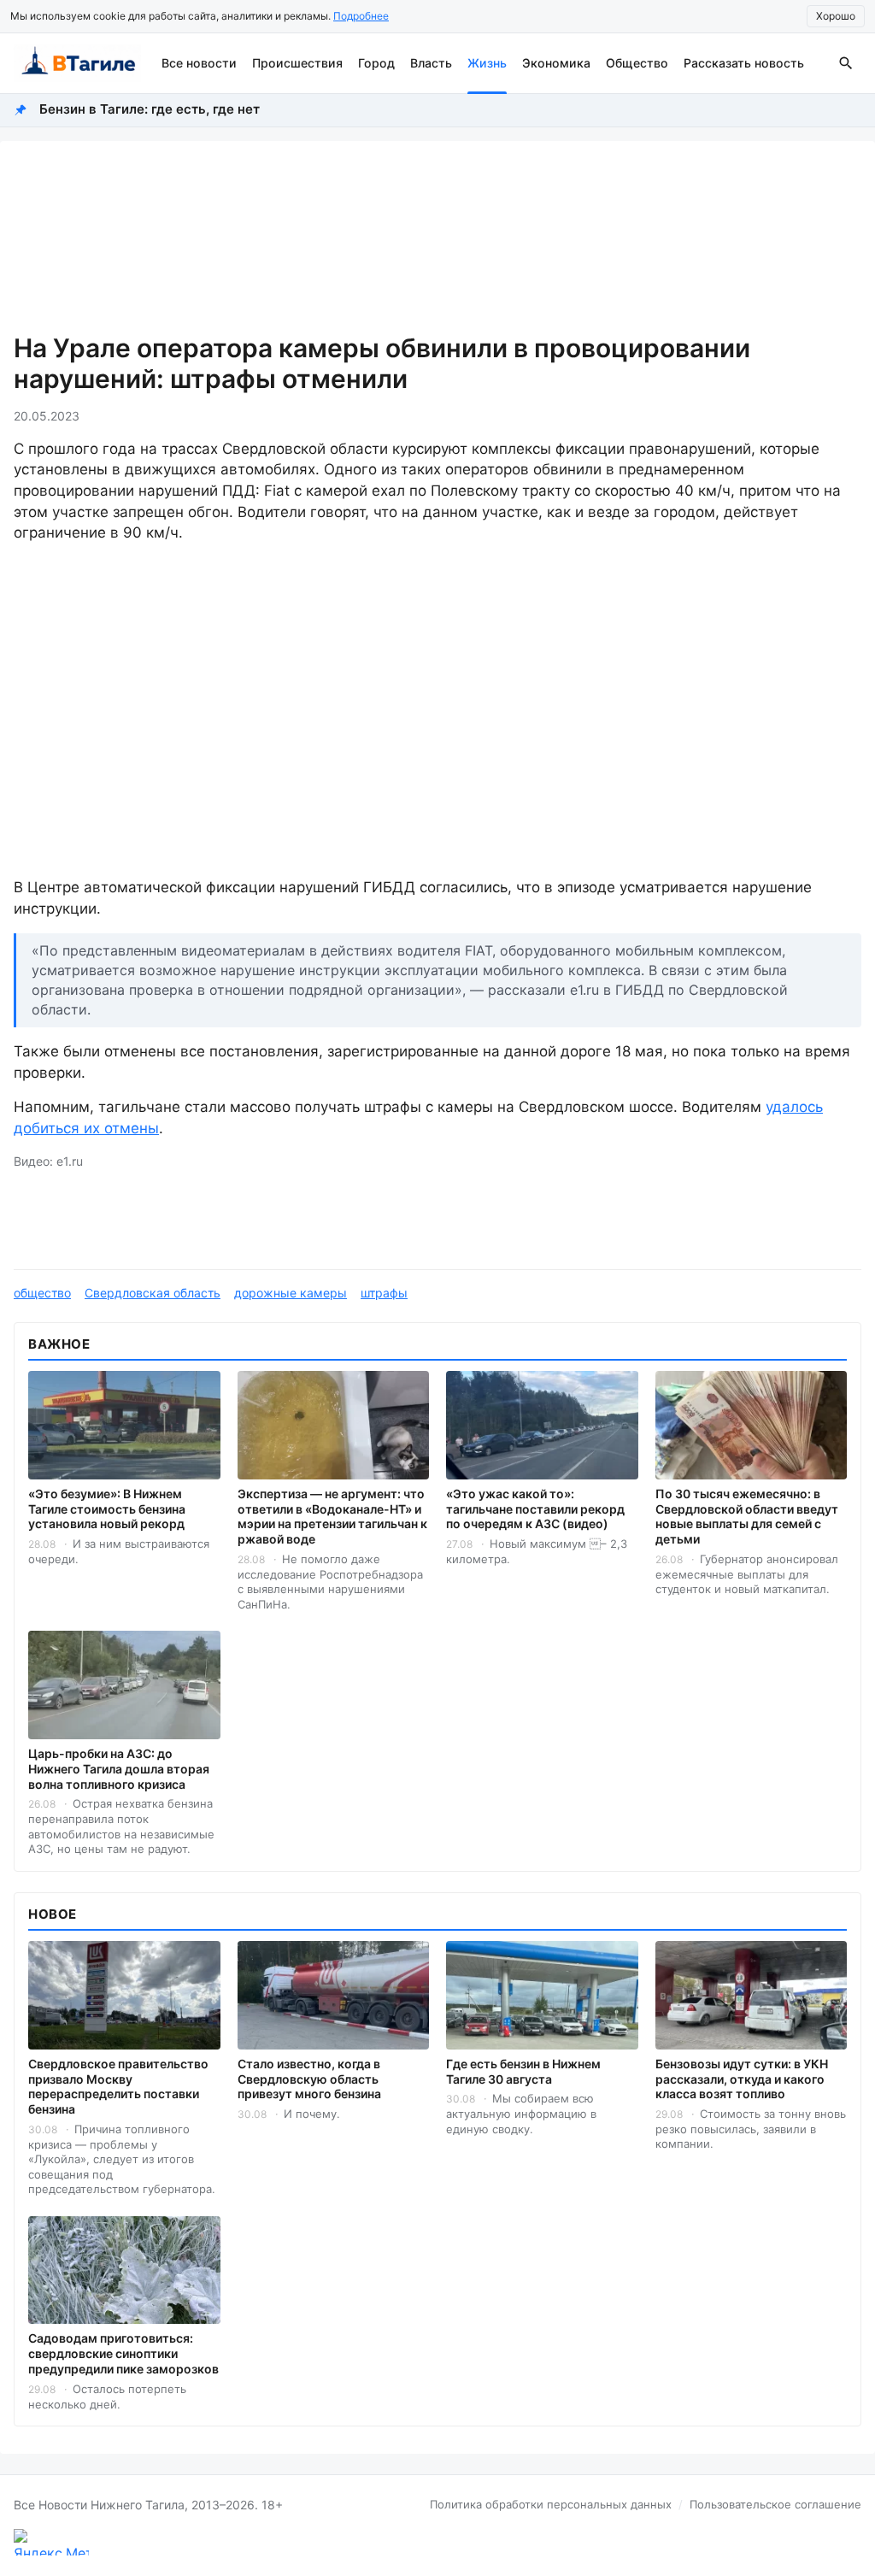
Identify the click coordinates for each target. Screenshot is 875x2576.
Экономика (556, 63)
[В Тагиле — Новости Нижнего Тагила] (77, 63)
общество (42, 1293)
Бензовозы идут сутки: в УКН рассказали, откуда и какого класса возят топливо (742, 2079)
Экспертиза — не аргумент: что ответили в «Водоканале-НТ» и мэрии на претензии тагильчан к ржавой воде (332, 1517)
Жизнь (487, 63)
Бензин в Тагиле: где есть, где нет (150, 109)
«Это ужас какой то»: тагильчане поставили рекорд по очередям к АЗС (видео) (535, 1509)
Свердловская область (153, 1293)
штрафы (384, 1293)
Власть (431, 63)
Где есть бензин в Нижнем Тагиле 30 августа (523, 2071)
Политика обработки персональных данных (551, 2504)
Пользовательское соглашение (775, 2504)
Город (376, 63)
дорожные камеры (291, 1293)
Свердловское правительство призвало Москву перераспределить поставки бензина (118, 2087)
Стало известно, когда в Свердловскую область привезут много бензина (309, 2079)
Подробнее (361, 16)
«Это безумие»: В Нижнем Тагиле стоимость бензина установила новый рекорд (107, 1509)
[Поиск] (846, 63)
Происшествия (297, 63)
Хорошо (836, 16)
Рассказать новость (744, 63)
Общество (637, 63)
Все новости (199, 63)
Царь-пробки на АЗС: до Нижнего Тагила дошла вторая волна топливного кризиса (119, 1769)
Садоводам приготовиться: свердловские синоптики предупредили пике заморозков (123, 2353)
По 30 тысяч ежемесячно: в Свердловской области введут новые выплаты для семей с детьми (747, 1517)
